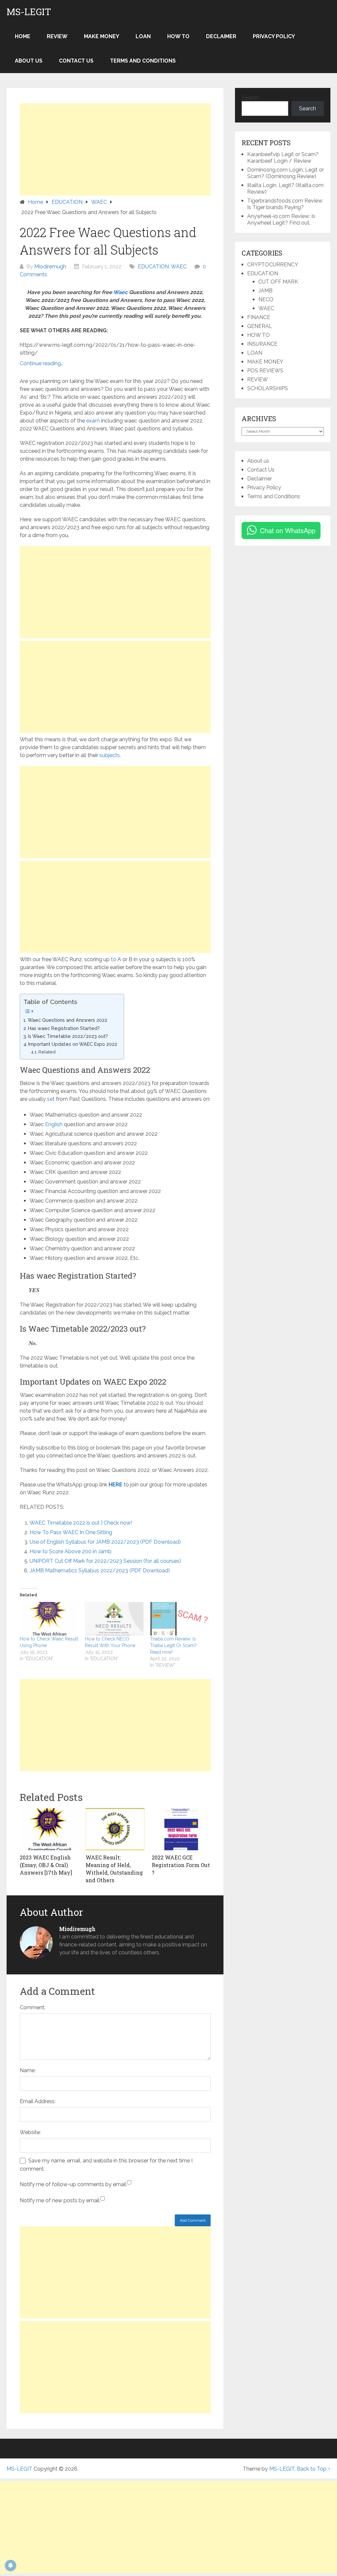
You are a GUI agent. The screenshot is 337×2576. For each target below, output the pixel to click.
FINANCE (259, 317)
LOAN (143, 36)
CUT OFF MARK (278, 282)
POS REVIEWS (265, 371)
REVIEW (57, 36)
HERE (116, 1485)
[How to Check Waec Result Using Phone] (49, 1619)
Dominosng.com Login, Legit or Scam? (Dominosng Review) (285, 173)
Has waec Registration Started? (64, 1028)
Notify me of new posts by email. (60, 2200)
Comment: (33, 2007)
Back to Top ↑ (314, 2469)
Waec (120, 292)
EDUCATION (153, 267)
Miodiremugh (50, 267)
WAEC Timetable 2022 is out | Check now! (81, 1523)
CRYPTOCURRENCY (273, 265)
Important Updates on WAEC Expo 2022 (73, 1044)
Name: (28, 2070)
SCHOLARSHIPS (268, 388)
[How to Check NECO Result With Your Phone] (114, 1619)
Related (47, 1052)
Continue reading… (41, 363)
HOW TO (178, 36)
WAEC (179, 267)
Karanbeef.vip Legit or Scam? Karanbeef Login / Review (283, 158)
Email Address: (38, 2101)
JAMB (265, 291)
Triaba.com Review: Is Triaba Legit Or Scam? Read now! (173, 1645)
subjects (110, 755)
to (114, 959)
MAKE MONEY (102, 36)
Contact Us (76, 61)
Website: (30, 2132)
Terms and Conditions (143, 61)
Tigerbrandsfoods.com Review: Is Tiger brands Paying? (285, 204)
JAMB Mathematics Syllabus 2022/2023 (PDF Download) (100, 1571)
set (51, 1099)
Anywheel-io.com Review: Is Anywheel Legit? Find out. (281, 219)
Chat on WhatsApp (288, 530)
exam (93, 421)
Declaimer (221, 36)
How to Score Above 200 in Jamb (71, 1551)
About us (29, 61)
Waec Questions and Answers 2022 (67, 1020)
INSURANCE (262, 344)
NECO (266, 299)
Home (23, 36)
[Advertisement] (115, 149)
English (54, 1124)
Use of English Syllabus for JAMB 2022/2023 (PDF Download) (105, 1542)
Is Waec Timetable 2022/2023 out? (68, 1036)
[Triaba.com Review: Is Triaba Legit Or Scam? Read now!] (179, 1619)
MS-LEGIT (29, 12)
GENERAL (260, 326)
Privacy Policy (274, 36)
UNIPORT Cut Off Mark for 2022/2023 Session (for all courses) (105, 1561)
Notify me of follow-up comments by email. (73, 2184)
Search (250, 98)
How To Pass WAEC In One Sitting (71, 1532)
